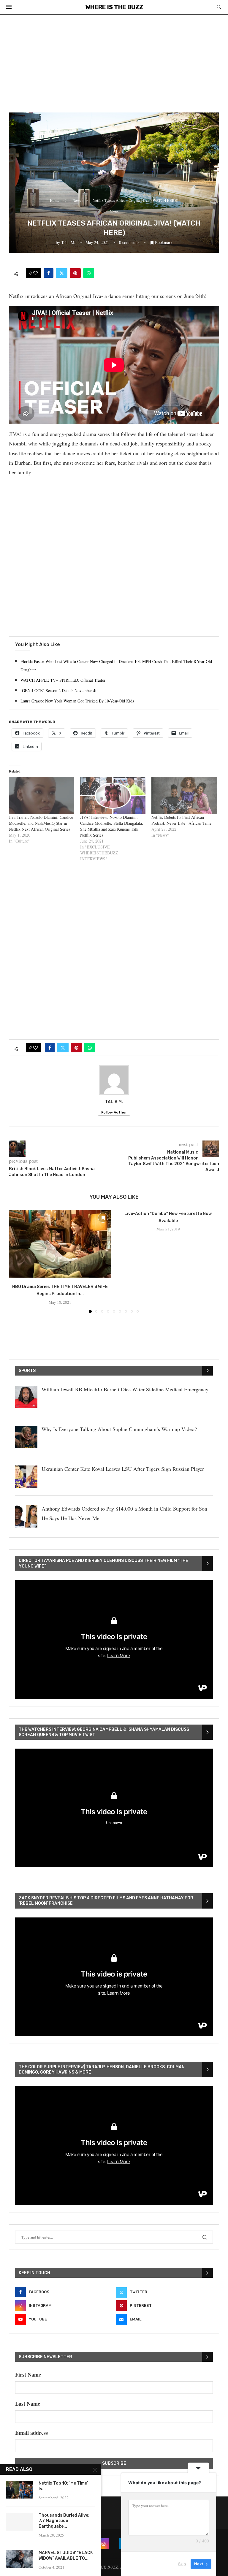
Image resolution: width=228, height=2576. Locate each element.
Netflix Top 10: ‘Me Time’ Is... (63, 2486)
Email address (31, 2433)
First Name (28, 2374)
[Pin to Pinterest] (75, 273)
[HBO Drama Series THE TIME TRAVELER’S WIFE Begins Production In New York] (60, 1244)
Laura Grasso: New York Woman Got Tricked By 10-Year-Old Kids (77, 701)
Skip (182, 2564)
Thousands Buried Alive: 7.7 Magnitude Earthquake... (64, 2521)
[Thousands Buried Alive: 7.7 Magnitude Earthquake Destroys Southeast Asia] (19, 2522)
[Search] (219, 8)
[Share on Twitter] (62, 273)
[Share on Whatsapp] (89, 273)
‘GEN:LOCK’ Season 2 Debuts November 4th (60, 690)
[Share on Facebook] (49, 273)
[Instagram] (104, 2544)
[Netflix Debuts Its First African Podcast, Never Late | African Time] (184, 796)
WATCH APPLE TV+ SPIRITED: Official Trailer (63, 680)
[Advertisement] (114, 59)
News (77, 200)
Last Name (28, 2404)
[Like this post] (35, 273)
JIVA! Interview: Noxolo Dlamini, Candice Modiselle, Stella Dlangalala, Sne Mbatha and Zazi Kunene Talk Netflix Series (112, 826)
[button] (17, 1261)
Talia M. (68, 242)
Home (55, 200)
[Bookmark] (103, 1218)
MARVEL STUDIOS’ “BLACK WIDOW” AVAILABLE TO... (66, 2556)
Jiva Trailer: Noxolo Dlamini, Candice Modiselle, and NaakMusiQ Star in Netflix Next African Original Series (41, 823)
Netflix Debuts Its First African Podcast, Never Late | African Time (181, 820)
